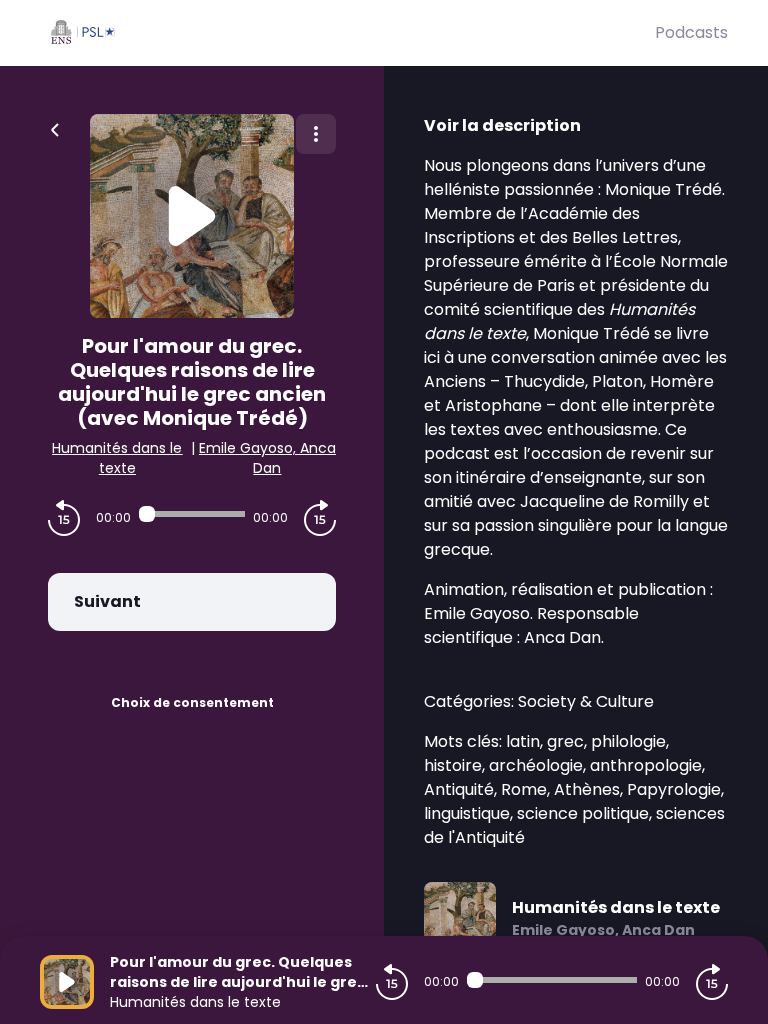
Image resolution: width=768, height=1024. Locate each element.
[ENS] (347, 33)
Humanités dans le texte (117, 458)
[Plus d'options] (316, 134)
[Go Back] (55, 128)
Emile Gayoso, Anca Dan (267, 458)
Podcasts (691, 32)
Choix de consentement (192, 702)
